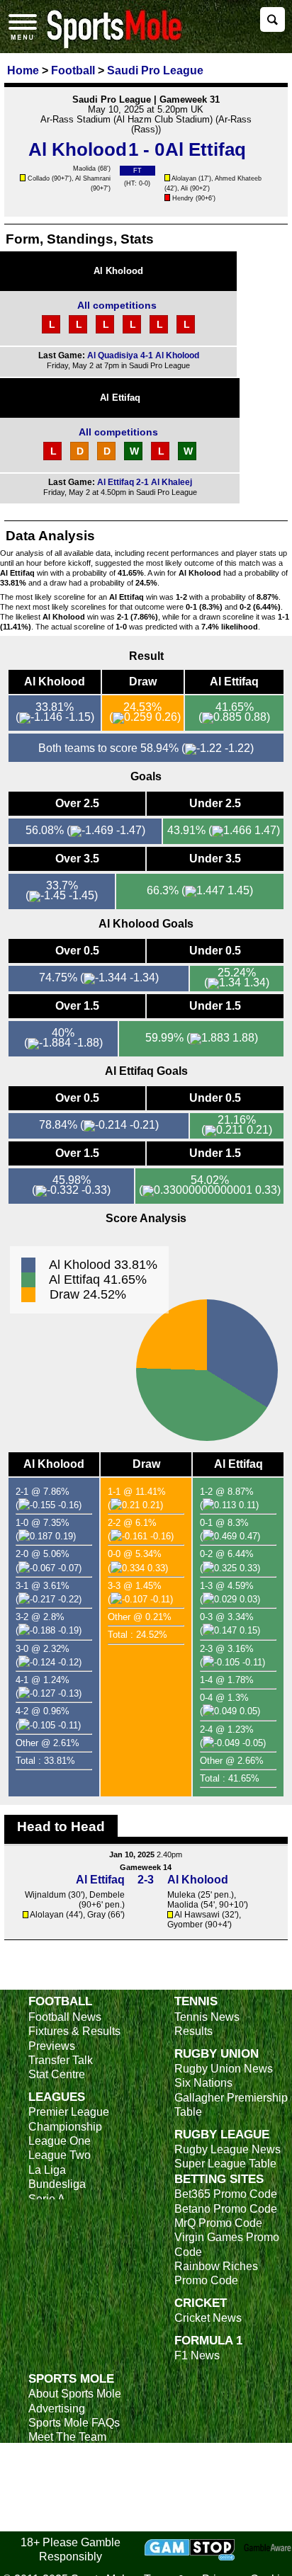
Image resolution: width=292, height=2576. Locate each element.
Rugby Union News (224, 2069)
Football (60, 2001)
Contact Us (56, 2452)
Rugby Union (217, 2053)
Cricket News (208, 2318)
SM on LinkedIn (68, 2509)
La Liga (47, 2170)
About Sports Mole (75, 2394)
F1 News (197, 2355)
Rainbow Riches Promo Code (216, 2273)
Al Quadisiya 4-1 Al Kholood (143, 355)
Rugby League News (228, 2149)
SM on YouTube (69, 2523)
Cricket (201, 2303)
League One (60, 2141)
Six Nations (203, 2083)
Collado (39, 178)
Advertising (57, 2409)
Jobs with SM (62, 2487)
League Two (60, 2155)
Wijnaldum (45, 1895)
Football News (65, 2017)
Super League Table (225, 2164)
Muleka (181, 1895)
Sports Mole (71, 2378)
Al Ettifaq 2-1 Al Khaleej (145, 482)
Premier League (69, 2112)
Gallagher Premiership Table (231, 2105)
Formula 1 (208, 2340)
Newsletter (55, 2466)
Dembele (107, 1895)
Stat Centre (57, 2074)
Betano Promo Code (226, 2209)
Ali (184, 188)
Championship (65, 2127)
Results (193, 2031)
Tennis (196, 2001)
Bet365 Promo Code (226, 2194)
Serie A (47, 2199)
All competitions (117, 305)
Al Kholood (118, 271)
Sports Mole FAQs (74, 2423)
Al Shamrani (93, 178)
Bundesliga (57, 2184)
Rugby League (222, 2134)
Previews (52, 2046)
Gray (96, 1915)
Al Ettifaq (120, 398)
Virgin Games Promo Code (227, 2244)
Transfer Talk (61, 2060)
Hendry (183, 198)
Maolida (84, 169)
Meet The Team (67, 2437)
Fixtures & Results (74, 2031)
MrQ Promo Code (218, 2223)
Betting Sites (219, 2179)
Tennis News (207, 2017)
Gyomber (185, 1925)
